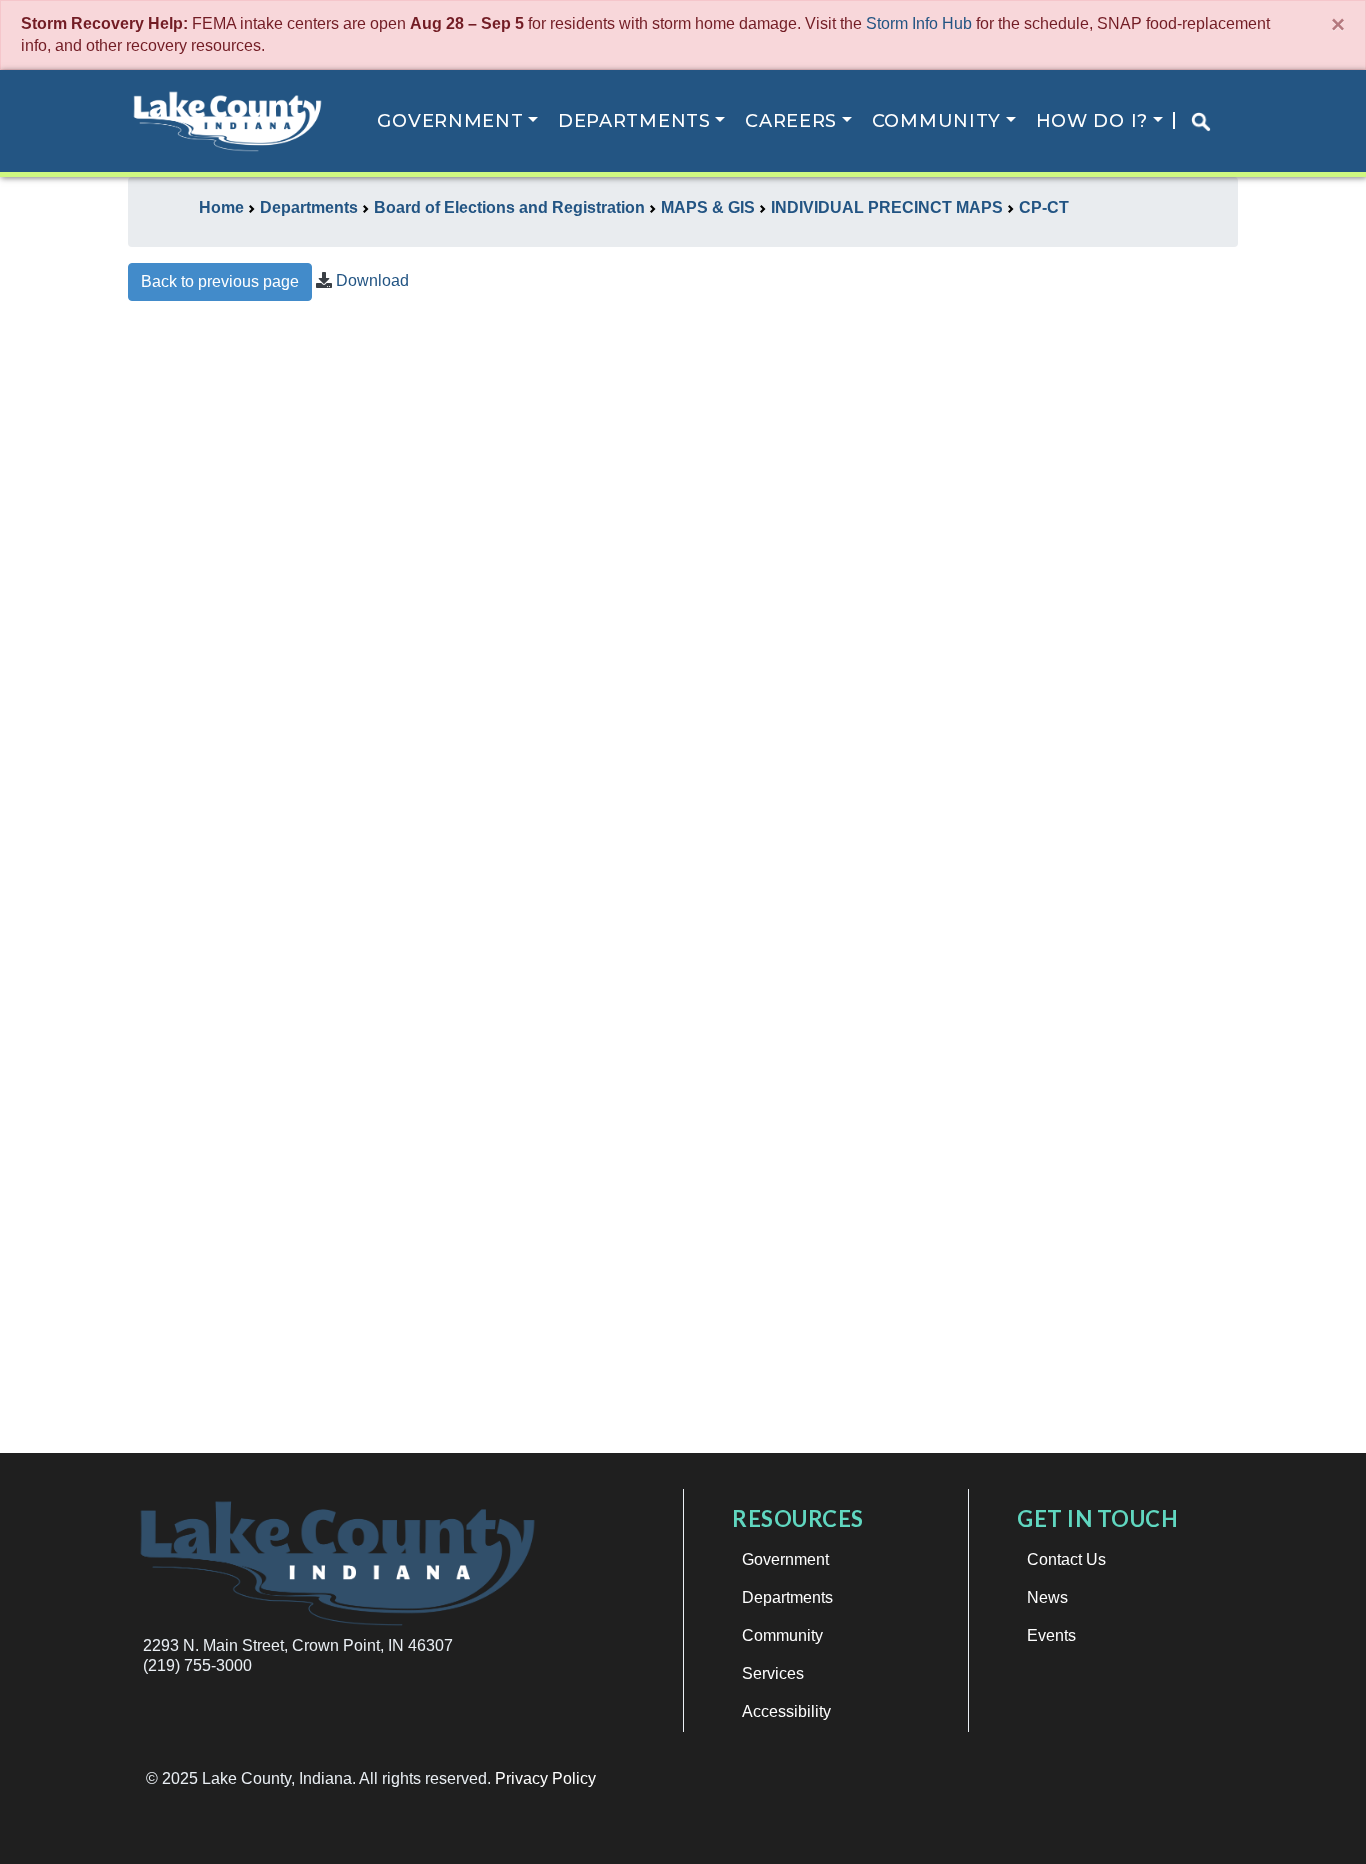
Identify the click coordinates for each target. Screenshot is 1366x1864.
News (1047, 1597)
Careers (791, 121)
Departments (634, 121)
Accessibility (786, 1711)
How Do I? (1092, 121)
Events (1051, 1635)
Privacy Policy (545, 1778)
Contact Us (1066, 1559)
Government (450, 121)
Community (936, 121)
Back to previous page (220, 281)
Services (773, 1673)
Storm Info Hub (919, 23)
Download (372, 280)
